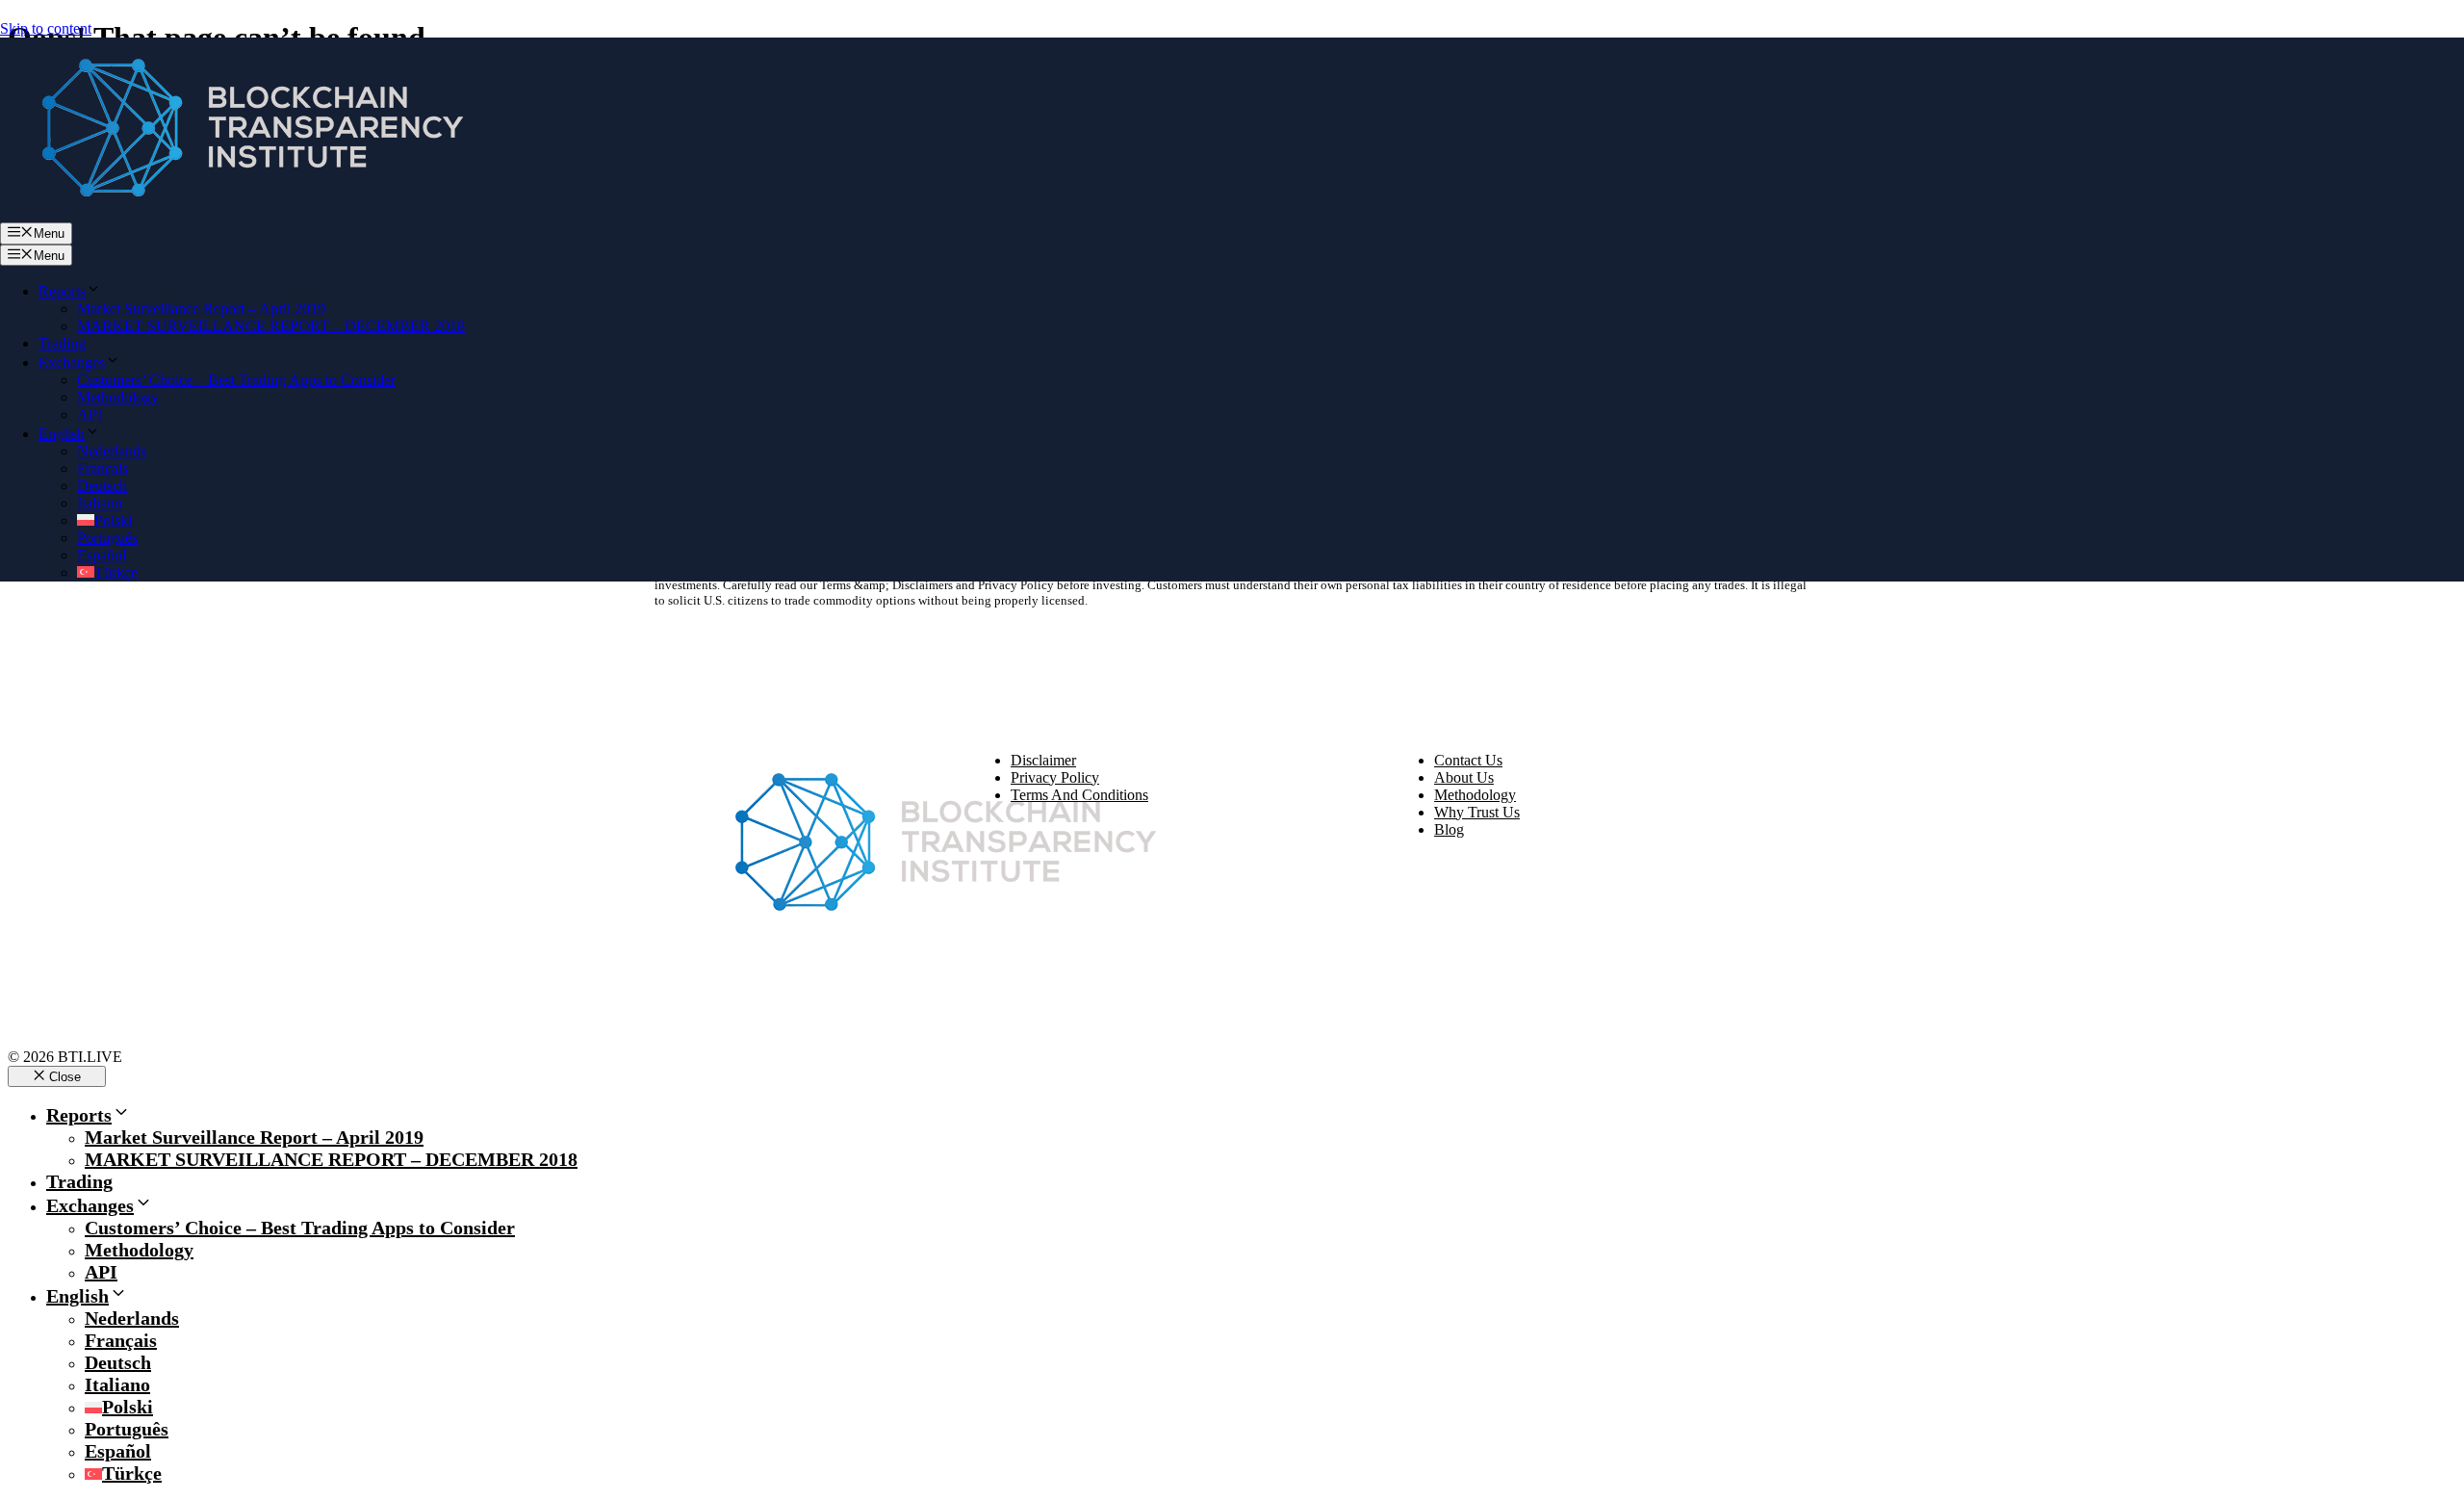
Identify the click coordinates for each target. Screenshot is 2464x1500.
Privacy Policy (1055, 777)
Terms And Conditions (1079, 795)
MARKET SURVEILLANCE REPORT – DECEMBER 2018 (271, 326)
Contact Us (1468, 760)
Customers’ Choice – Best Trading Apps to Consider (236, 380)
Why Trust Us (1477, 812)
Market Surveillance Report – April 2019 (201, 309)
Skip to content (46, 28)
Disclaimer (1043, 760)
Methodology (118, 397)
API (90, 414)
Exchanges (72, 362)
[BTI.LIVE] (241, 213)
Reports (62, 291)
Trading (62, 343)
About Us (1464, 777)
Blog (1449, 829)
